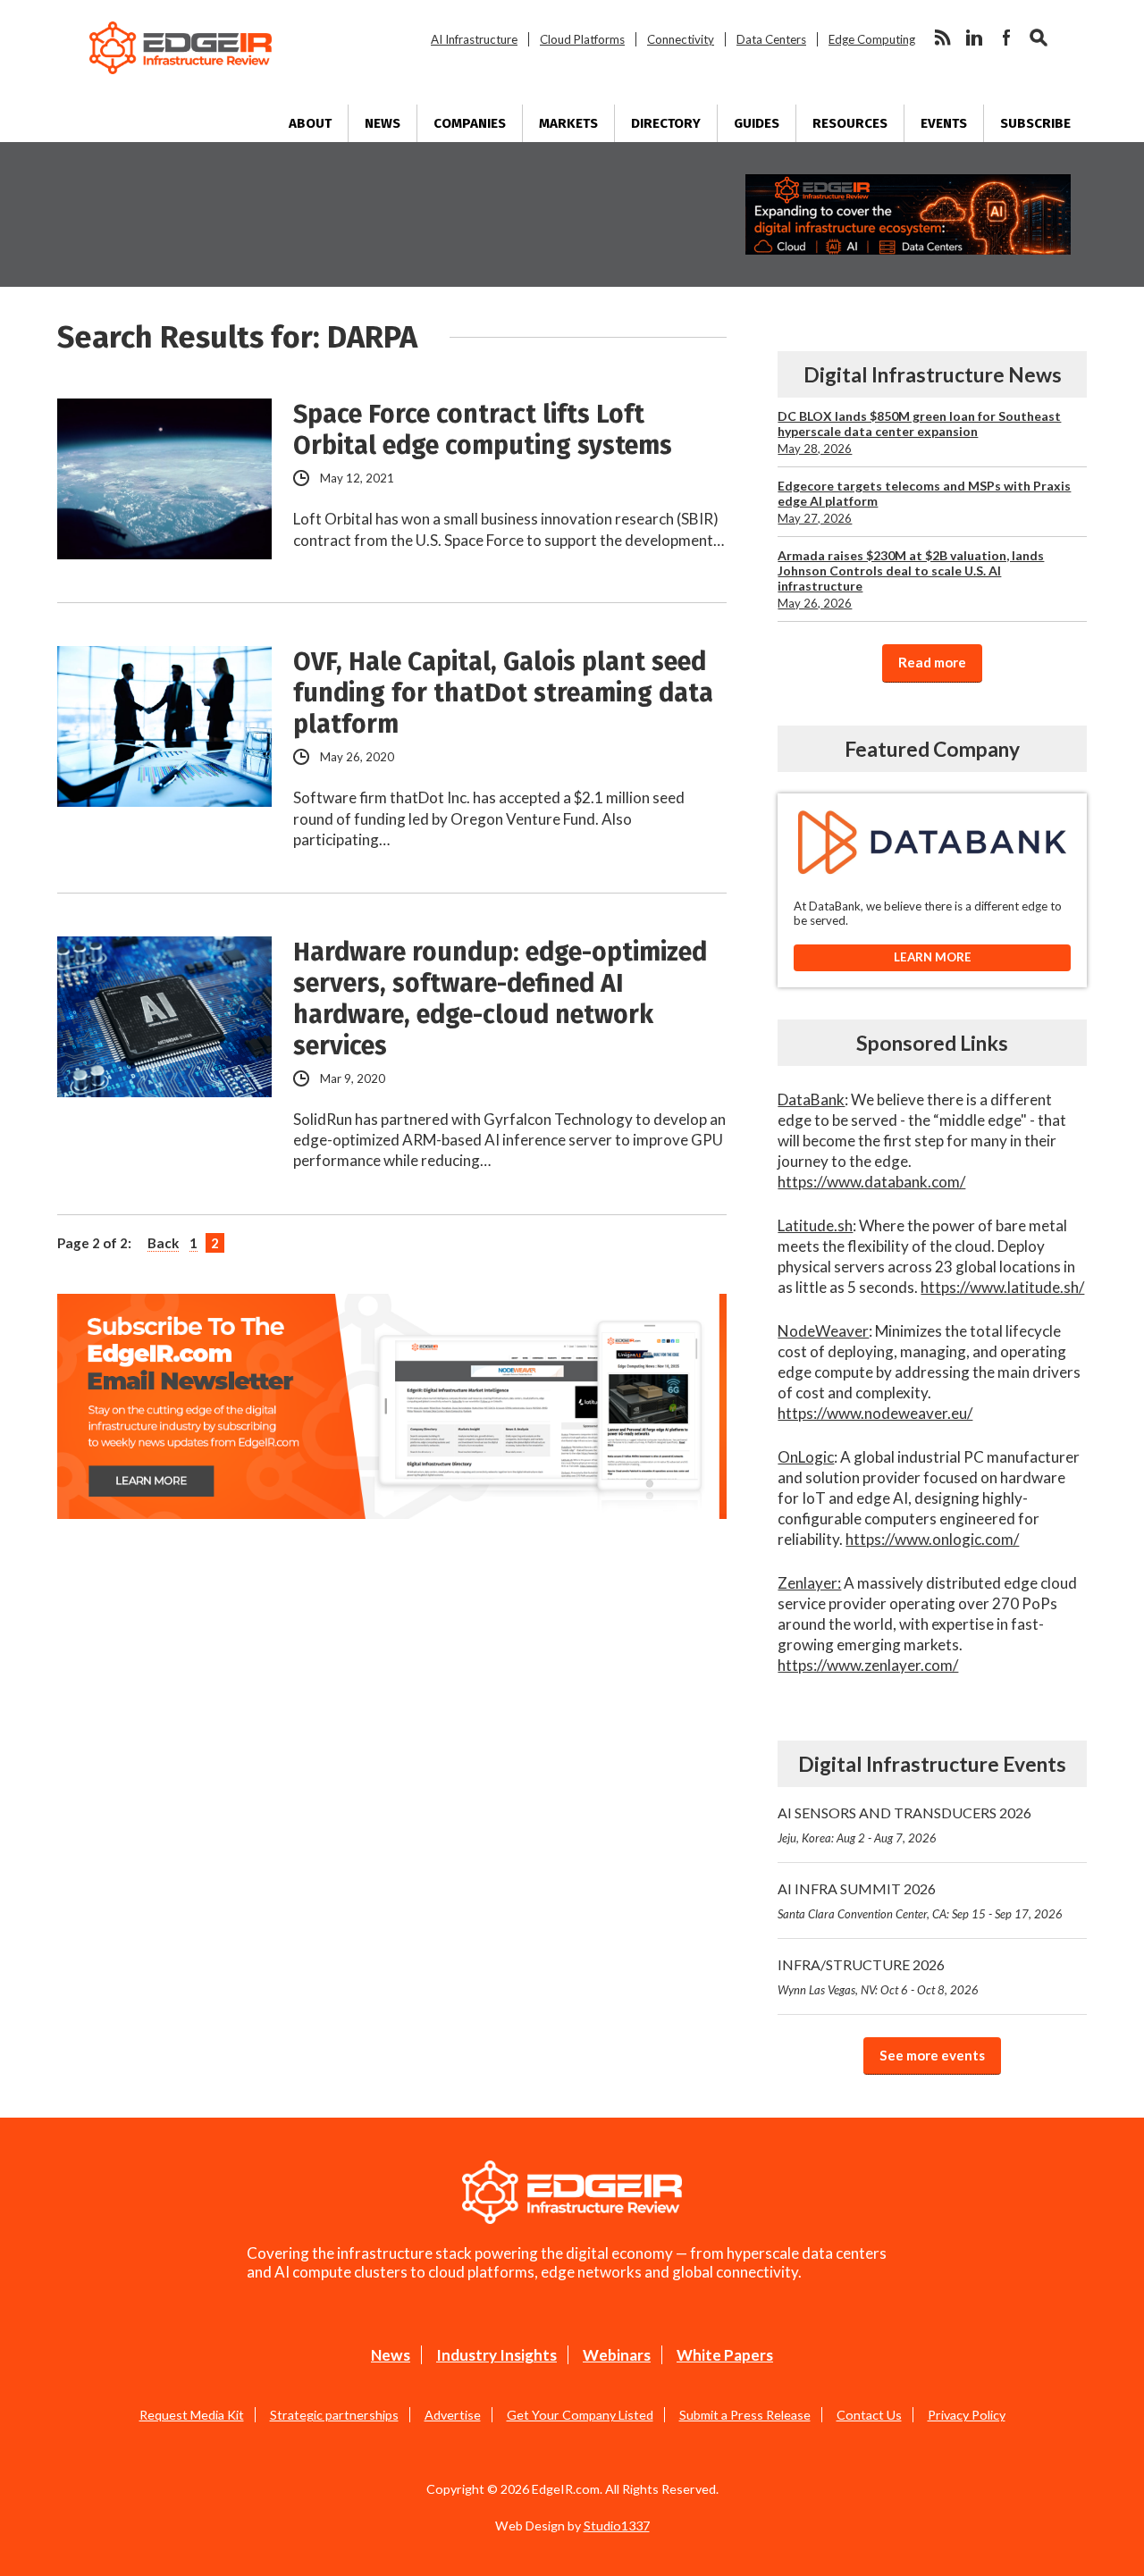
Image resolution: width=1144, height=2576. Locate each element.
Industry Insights (496, 2355)
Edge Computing (872, 39)
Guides (757, 123)
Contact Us (869, 2415)
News (383, 123)
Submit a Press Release (745, 2415)
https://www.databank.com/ (871, 1182)
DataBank (811, 1099)
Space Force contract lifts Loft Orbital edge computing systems (483, 430)
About (310, 123)
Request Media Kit (192, 2415)
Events (944, 123)
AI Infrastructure (474, 39)
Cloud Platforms (582, 39)
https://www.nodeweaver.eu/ (875, 1413)
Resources (850, 123)
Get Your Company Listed (580, 2415)
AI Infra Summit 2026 (920, 1901)
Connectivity (681, 39)
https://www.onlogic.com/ (932, 1539)
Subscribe (1035, 123)
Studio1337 (617, 2526)
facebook (1006, 38)
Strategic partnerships (334, 2415)
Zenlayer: (809, 1583)
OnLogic (806, 1457)
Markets (568, 123)
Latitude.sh (815, 1225)
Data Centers (771, 39)
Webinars (617, 2355)
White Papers (725, 2355)
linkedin (974, 38)
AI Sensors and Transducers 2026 (904, 1825)
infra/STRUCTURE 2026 (878, 1976)
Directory (666, 123)
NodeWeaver (823, 1331)
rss (942, 38)
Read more (932, 662)
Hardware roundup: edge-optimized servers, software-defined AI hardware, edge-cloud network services (500, 999)
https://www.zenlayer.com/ (868, 1665)
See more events (932, 2055)
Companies (470, 123)
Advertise (453, 2415)
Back (163, 1243)
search (1039, 38)
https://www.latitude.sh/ (1002, 1287)
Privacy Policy (967, 2415)
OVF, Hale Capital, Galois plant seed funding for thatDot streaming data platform (503, 693)
